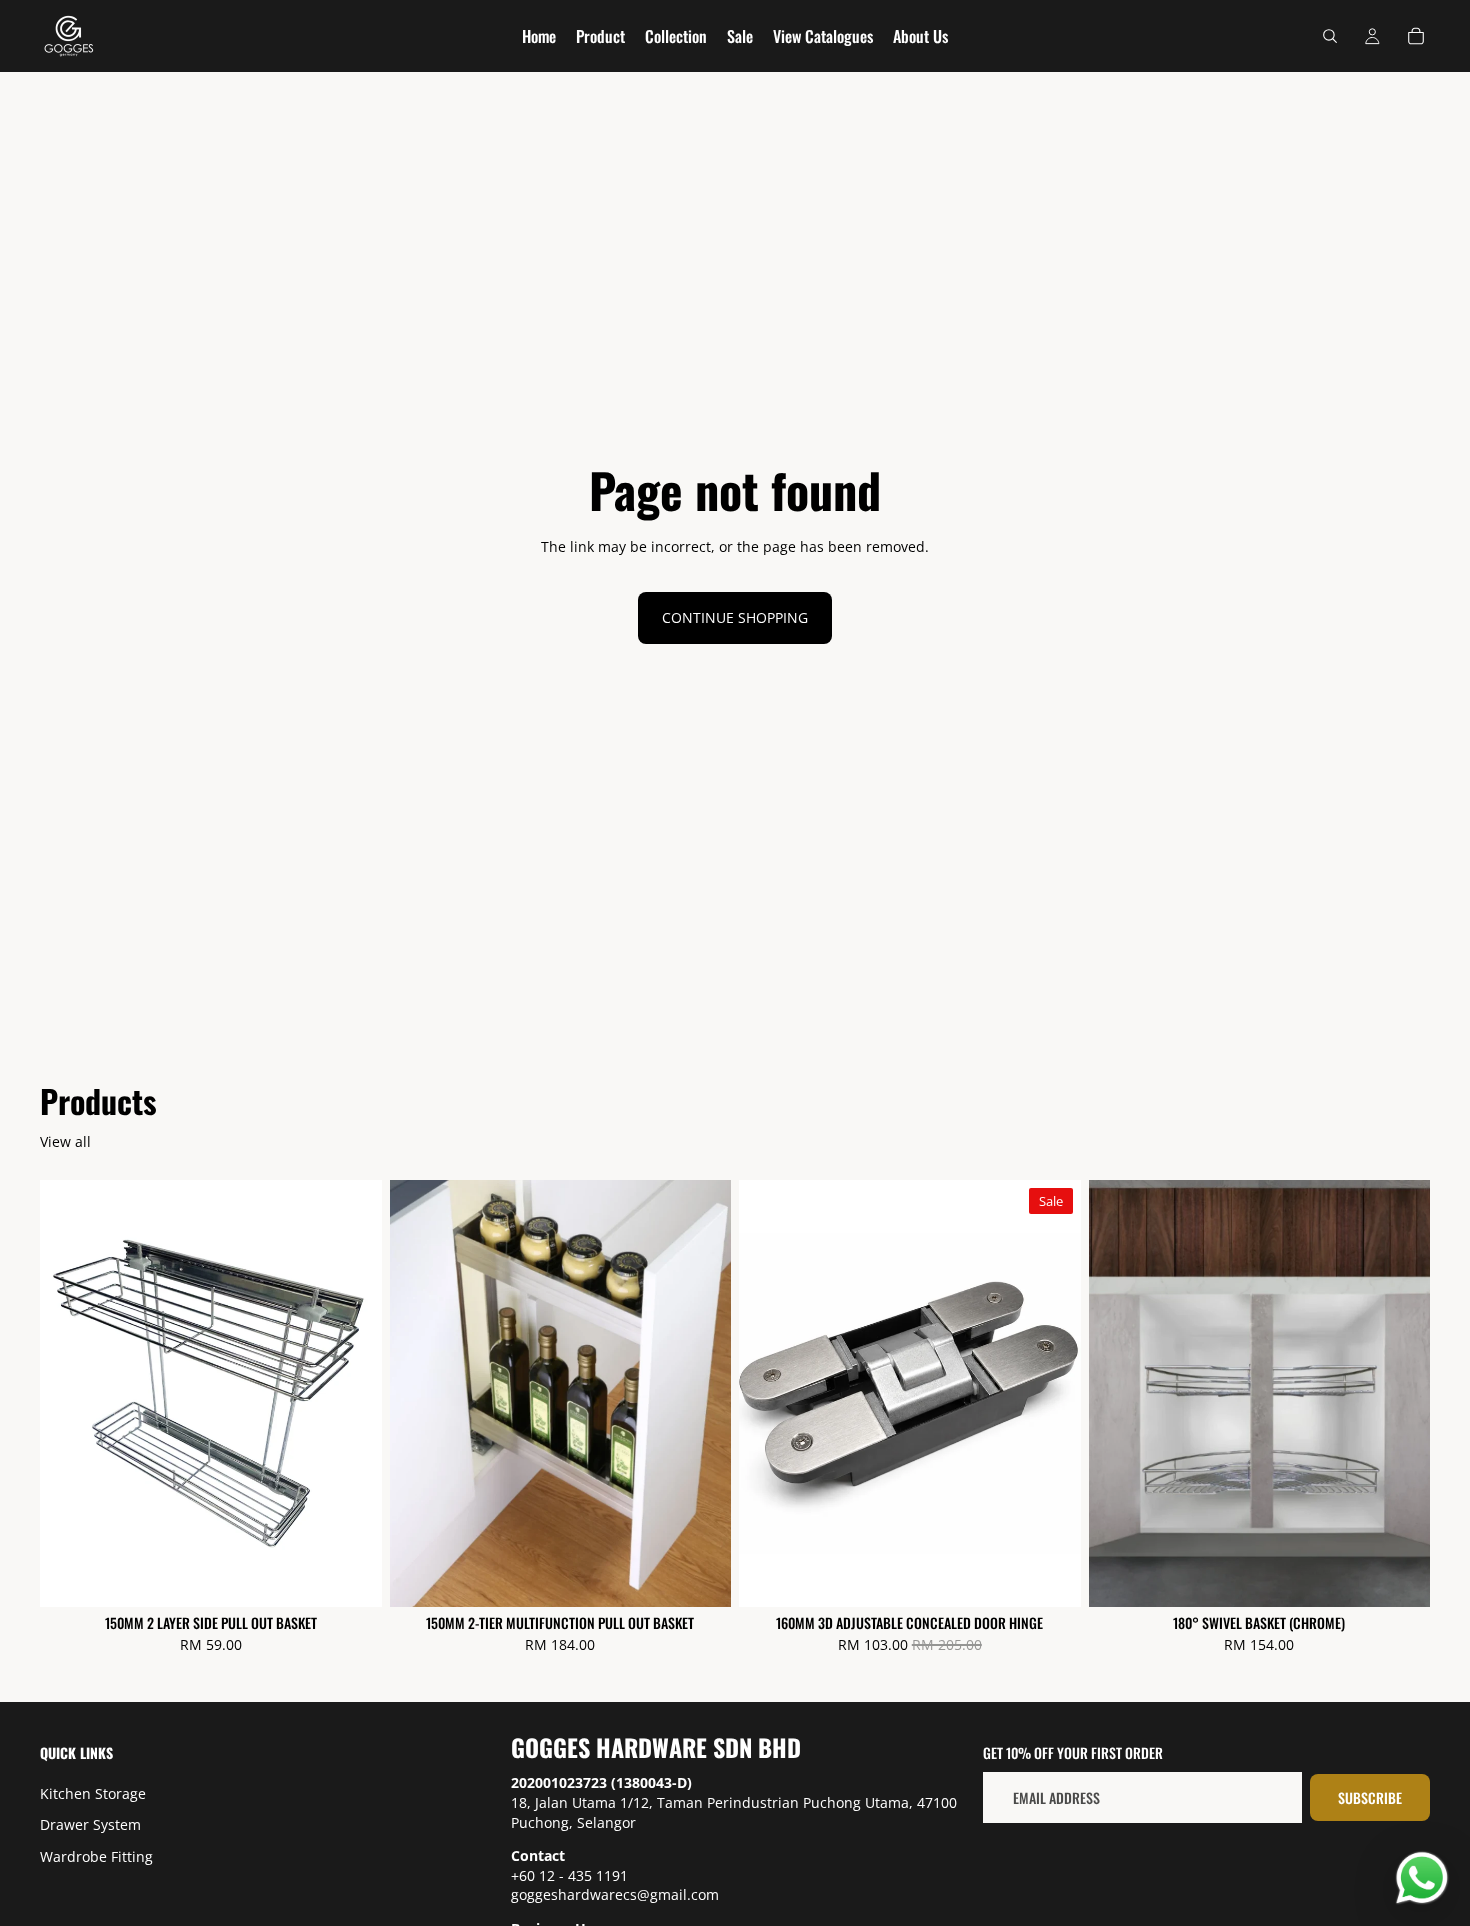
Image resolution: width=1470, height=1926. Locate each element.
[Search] (1330, 36)
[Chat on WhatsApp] (1422, 1878)
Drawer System (90, 1825)
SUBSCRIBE (1370, 1797)
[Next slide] (1051, 1394)
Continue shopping (735, 617)
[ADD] (351, 1576)
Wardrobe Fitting (96, 1856)
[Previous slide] (769, 1394)
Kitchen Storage (93, 1793)
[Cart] (1416, 36)
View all (65, 1141)
